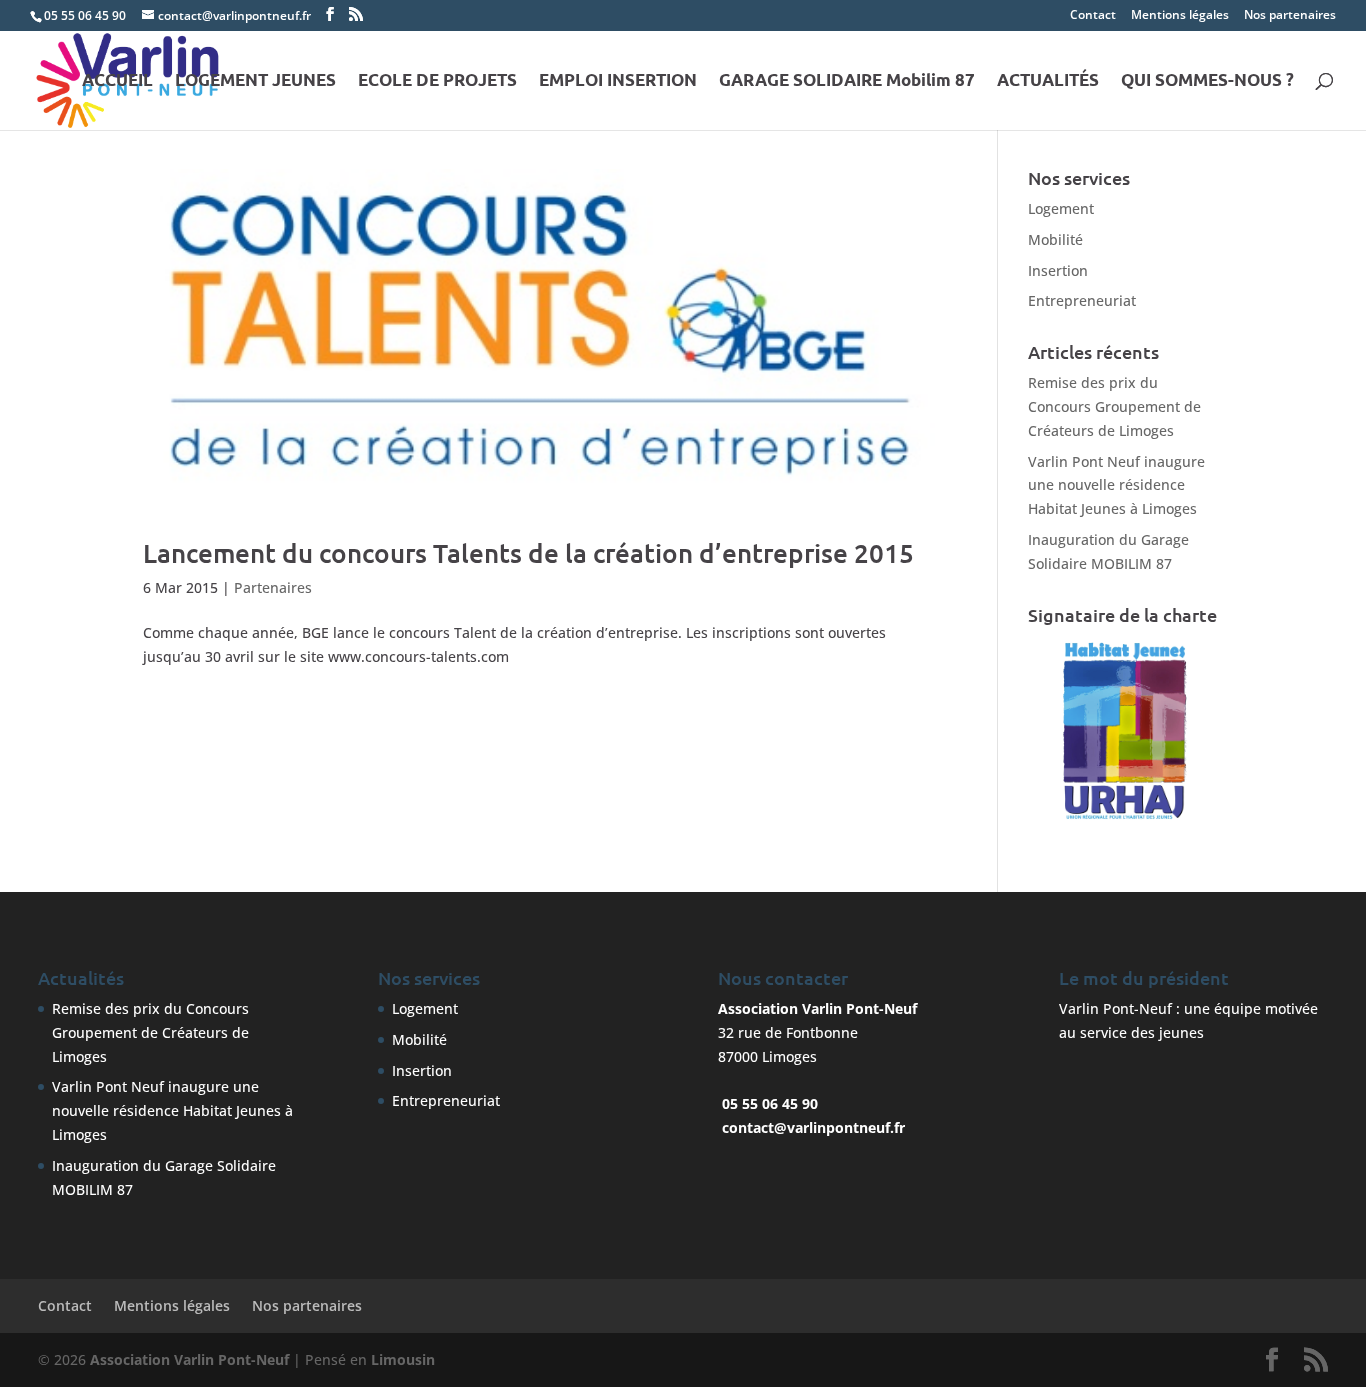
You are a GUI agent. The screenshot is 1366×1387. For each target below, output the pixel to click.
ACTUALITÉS (1048, 81)
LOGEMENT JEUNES (255, 81)
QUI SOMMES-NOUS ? (1207, 81)
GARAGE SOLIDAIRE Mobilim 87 (847, 81)
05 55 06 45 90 (85, 15)
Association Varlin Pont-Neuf (189, 1359)
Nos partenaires (1290, 16)
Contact (1093, 16)
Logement (1061, 208)
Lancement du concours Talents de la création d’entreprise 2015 (528, 552)
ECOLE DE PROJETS (437, 81)
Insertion (1058, 270)
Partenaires (273, 587)
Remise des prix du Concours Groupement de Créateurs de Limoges (1114, 406)
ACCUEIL (117, 81)
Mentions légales (1180, 16)
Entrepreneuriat (1082, 300)
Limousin (403, 1359)
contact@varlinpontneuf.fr (813, 1127)
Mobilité (1055, 239)
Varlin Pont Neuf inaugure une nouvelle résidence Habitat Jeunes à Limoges (1116, 485)
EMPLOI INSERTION (618, 81)
